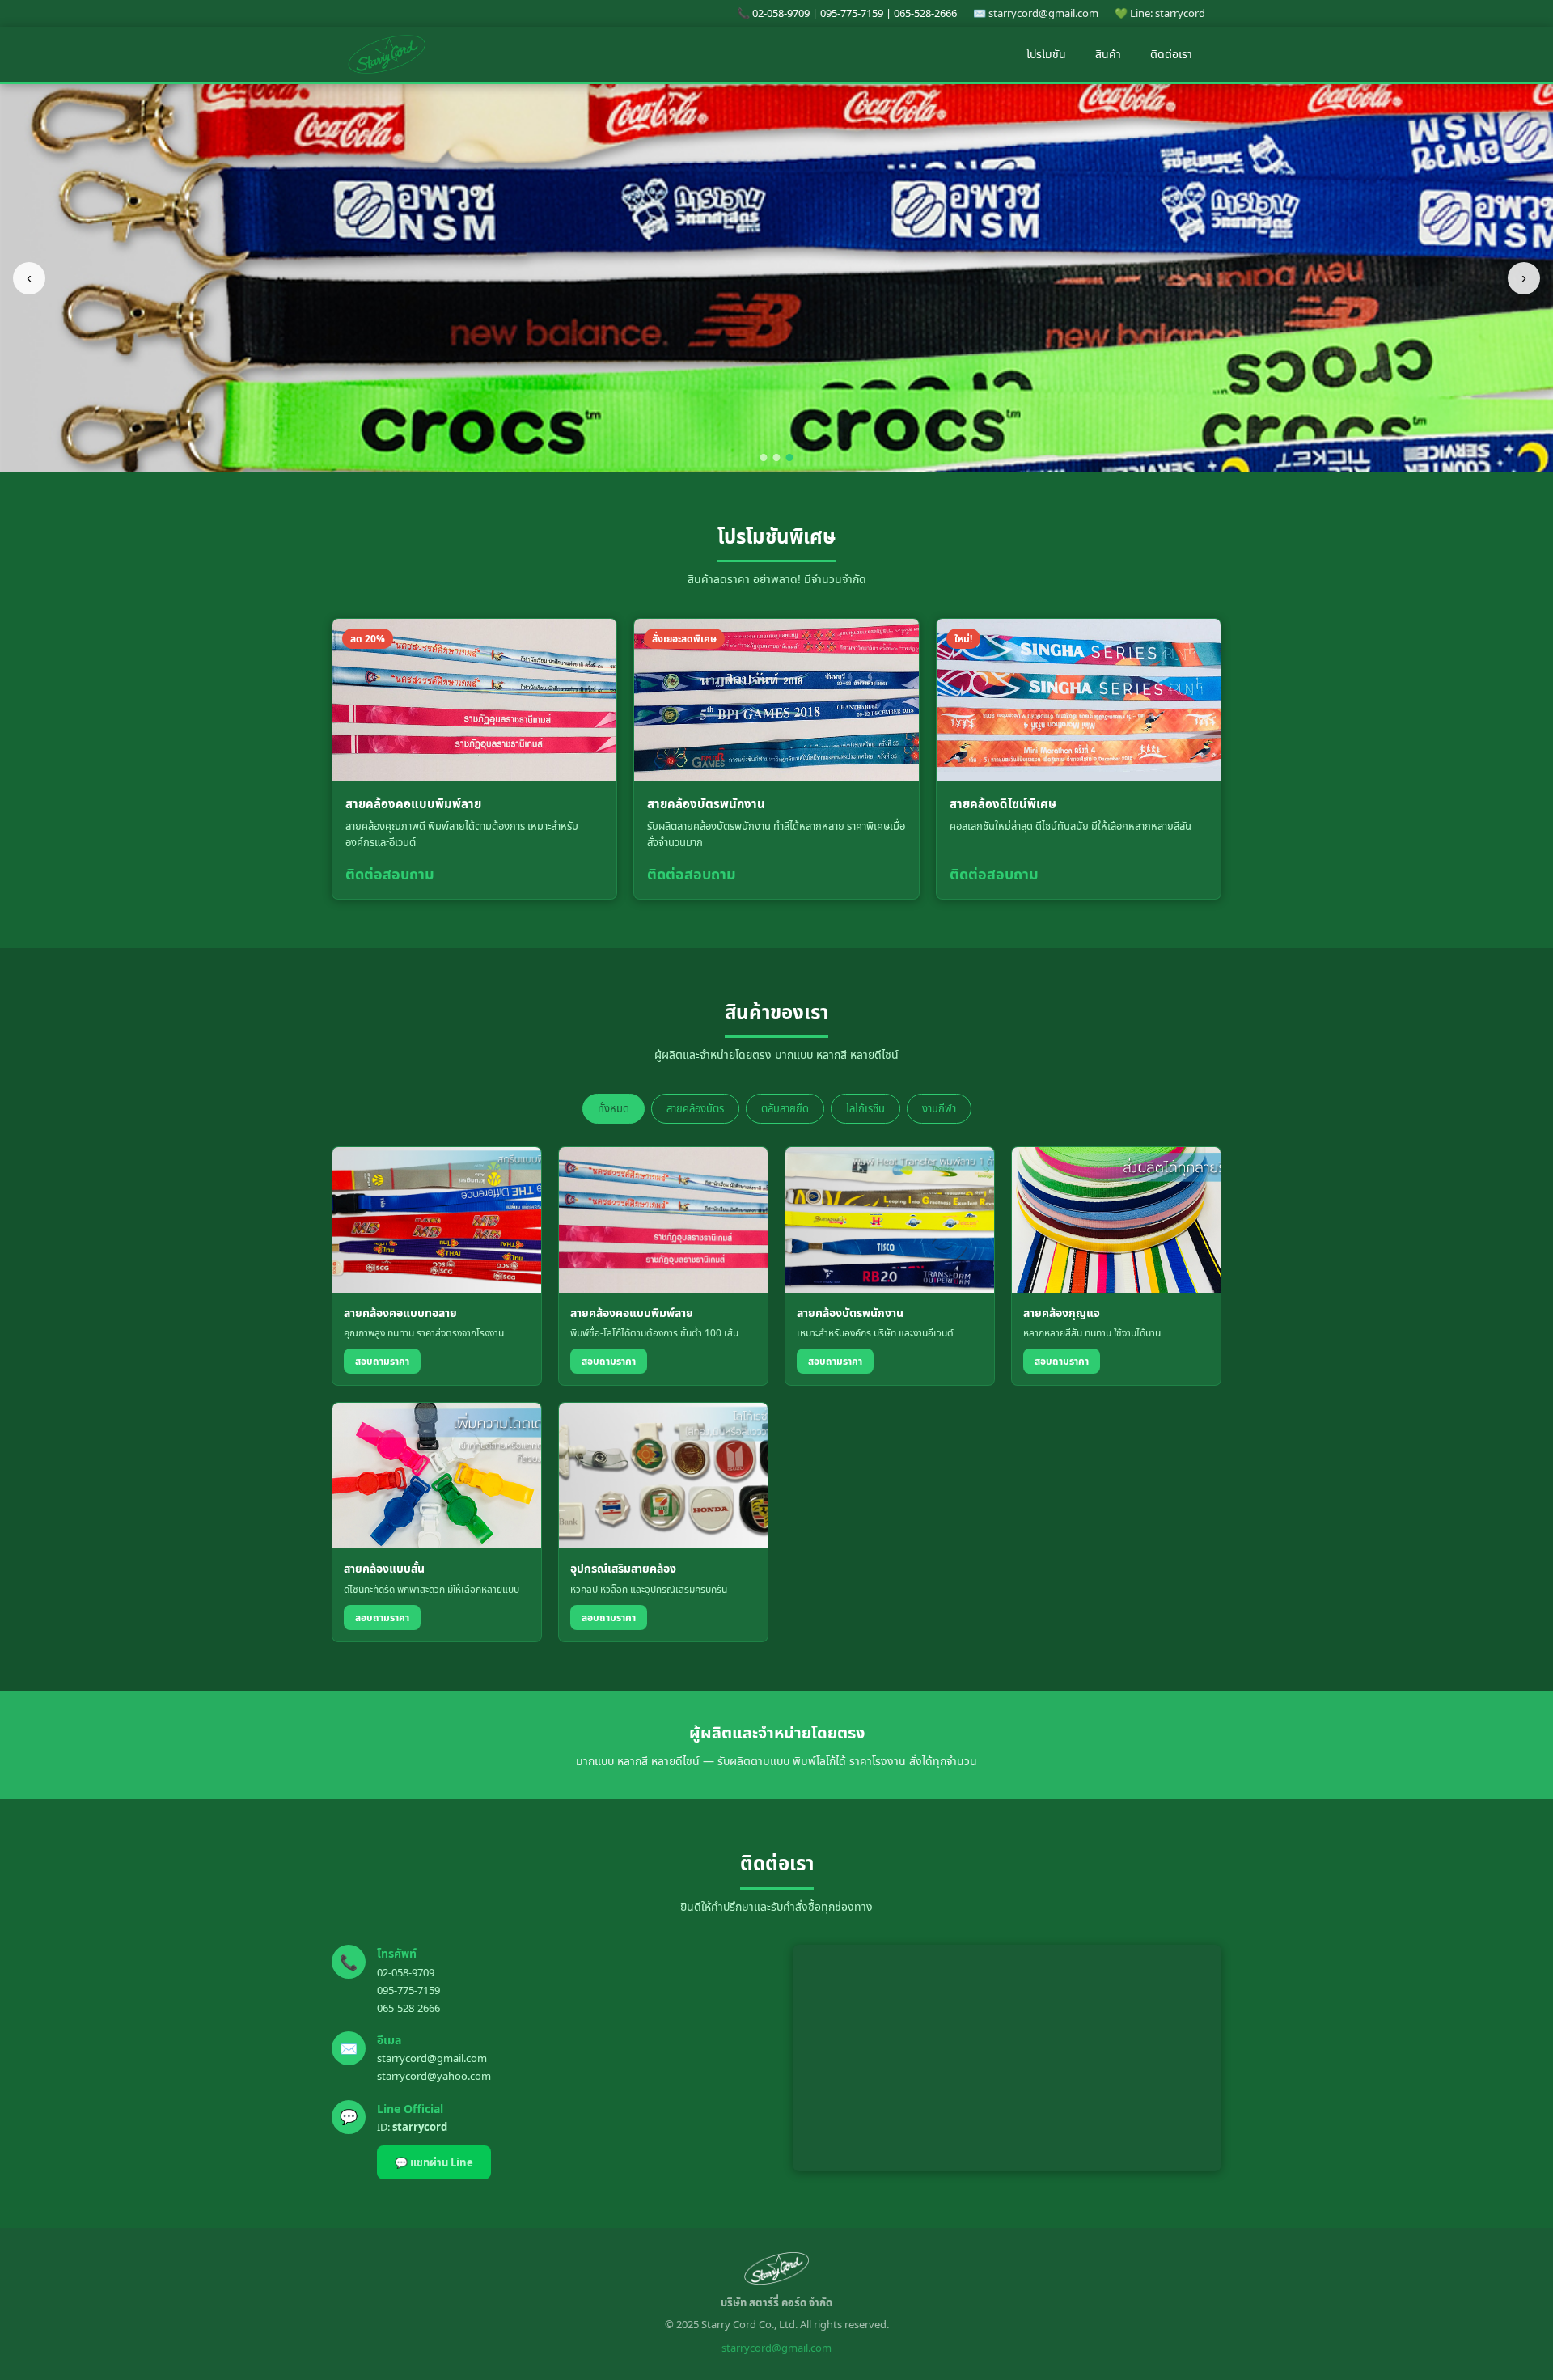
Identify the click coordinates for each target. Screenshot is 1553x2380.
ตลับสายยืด (785, 1108)
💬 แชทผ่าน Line (434, 2162)
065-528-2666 (408, 2008)
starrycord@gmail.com (432, 2058)
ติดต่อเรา (1171, 54)
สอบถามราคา (382, 1361)
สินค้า (1108, 54)
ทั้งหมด (614, 1108)
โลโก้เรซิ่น (865, 1108)
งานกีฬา (939, 1108)
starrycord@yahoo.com (434, 2076)
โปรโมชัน (1046, 54)
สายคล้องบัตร (695, 1108)
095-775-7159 (408, 1990)
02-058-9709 (406, 1972)
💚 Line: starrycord (1160, 13)
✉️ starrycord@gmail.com (1036, 13)
